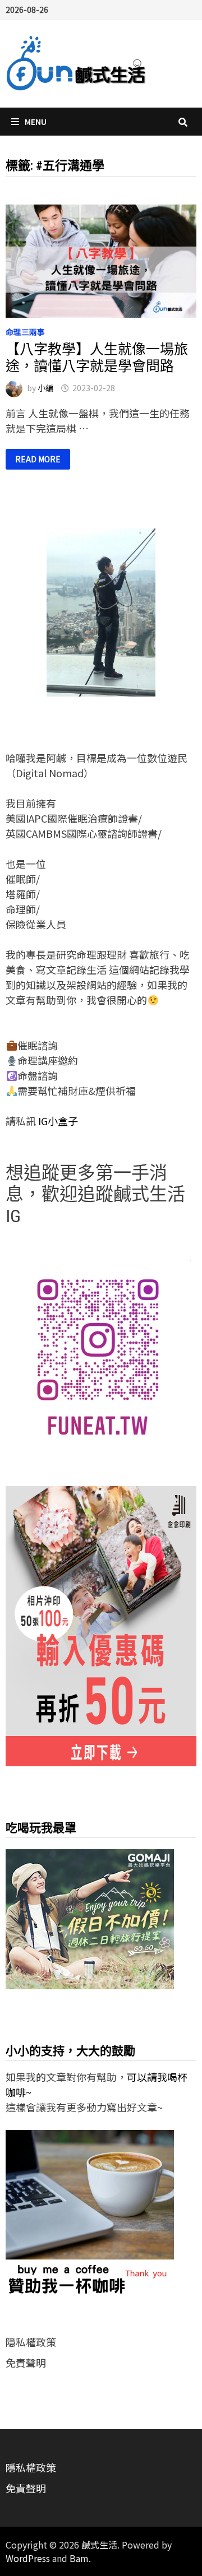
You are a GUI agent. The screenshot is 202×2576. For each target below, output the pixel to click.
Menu (36, 122)
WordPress (28, 2558)
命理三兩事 (25, 332)
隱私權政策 (31, 2342)
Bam (79, 2558)
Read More (38, 459)
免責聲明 (26, 2363)
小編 (45, 388)
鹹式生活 (99, 2545)
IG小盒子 (57, 1121)
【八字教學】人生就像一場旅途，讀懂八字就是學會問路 (97, 358)
